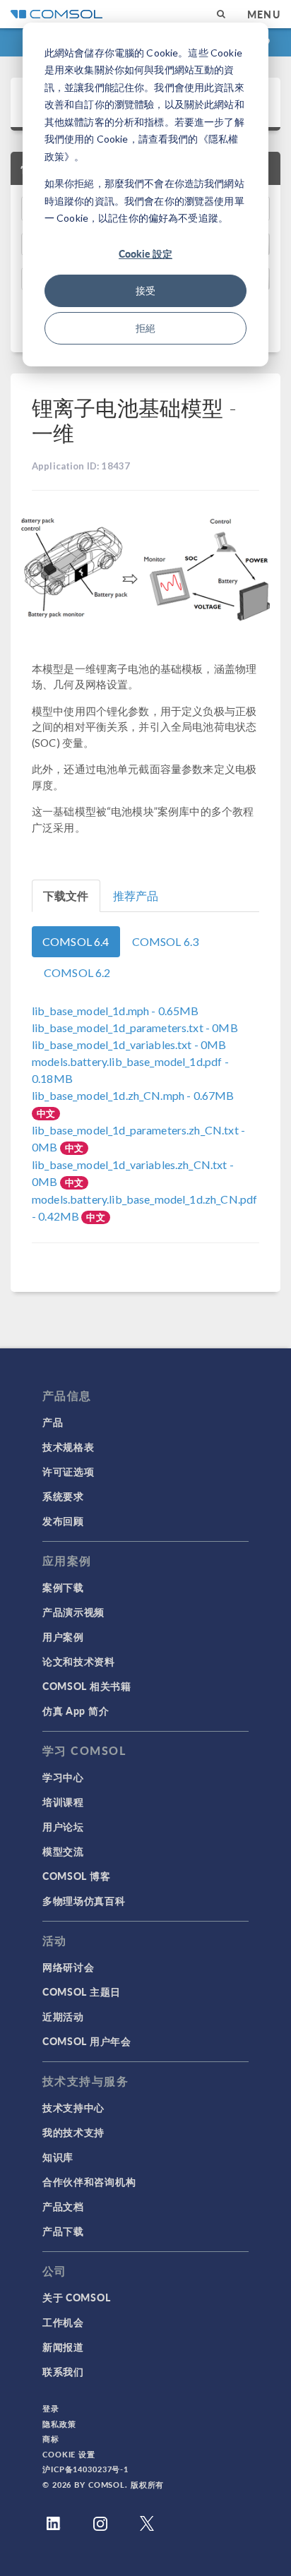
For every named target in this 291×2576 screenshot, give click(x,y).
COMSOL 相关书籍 (87, 1686)
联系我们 (63, 2371)
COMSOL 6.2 (77, 972)
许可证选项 (69, 1471)
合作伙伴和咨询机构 (89, 2181)
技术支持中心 (73, 2107)
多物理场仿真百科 (84, 1900)
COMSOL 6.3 (166, 941)
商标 (51, 2439)
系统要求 (63, 1496)
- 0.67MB (133, 1095)
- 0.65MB (115, 1011)
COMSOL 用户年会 (87, 2041)
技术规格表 (69, 1446)
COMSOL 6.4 (76, 941)
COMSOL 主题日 (82, 1991)
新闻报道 (63, 2347)
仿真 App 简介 (76, 1711)
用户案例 (63, 1636)
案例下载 (63, 1587)
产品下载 (63, 2231)
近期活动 (63, 2016)
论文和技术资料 (79, 1661)
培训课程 (63, 1802)
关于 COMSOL (76, 2297)
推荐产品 (136, 895)
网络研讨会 (69, 1967)
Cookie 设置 (69, 2454)
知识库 (58, 2157)
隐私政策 (59, 2424)
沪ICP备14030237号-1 (85, 2469)
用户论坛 (63, 1826)
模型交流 (63, 1851)
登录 (51, 2408)
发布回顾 (63, 1521)
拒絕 (145, 328)
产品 (53, 1422)
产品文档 (63, 2206)
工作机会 (63, 2322)
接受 (145, 290)
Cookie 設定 (145, 253)
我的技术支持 (73, 2132)
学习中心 (63, 1777)
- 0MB (135, 1028)
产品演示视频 (73, 1612)
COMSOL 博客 (76, 1876)
